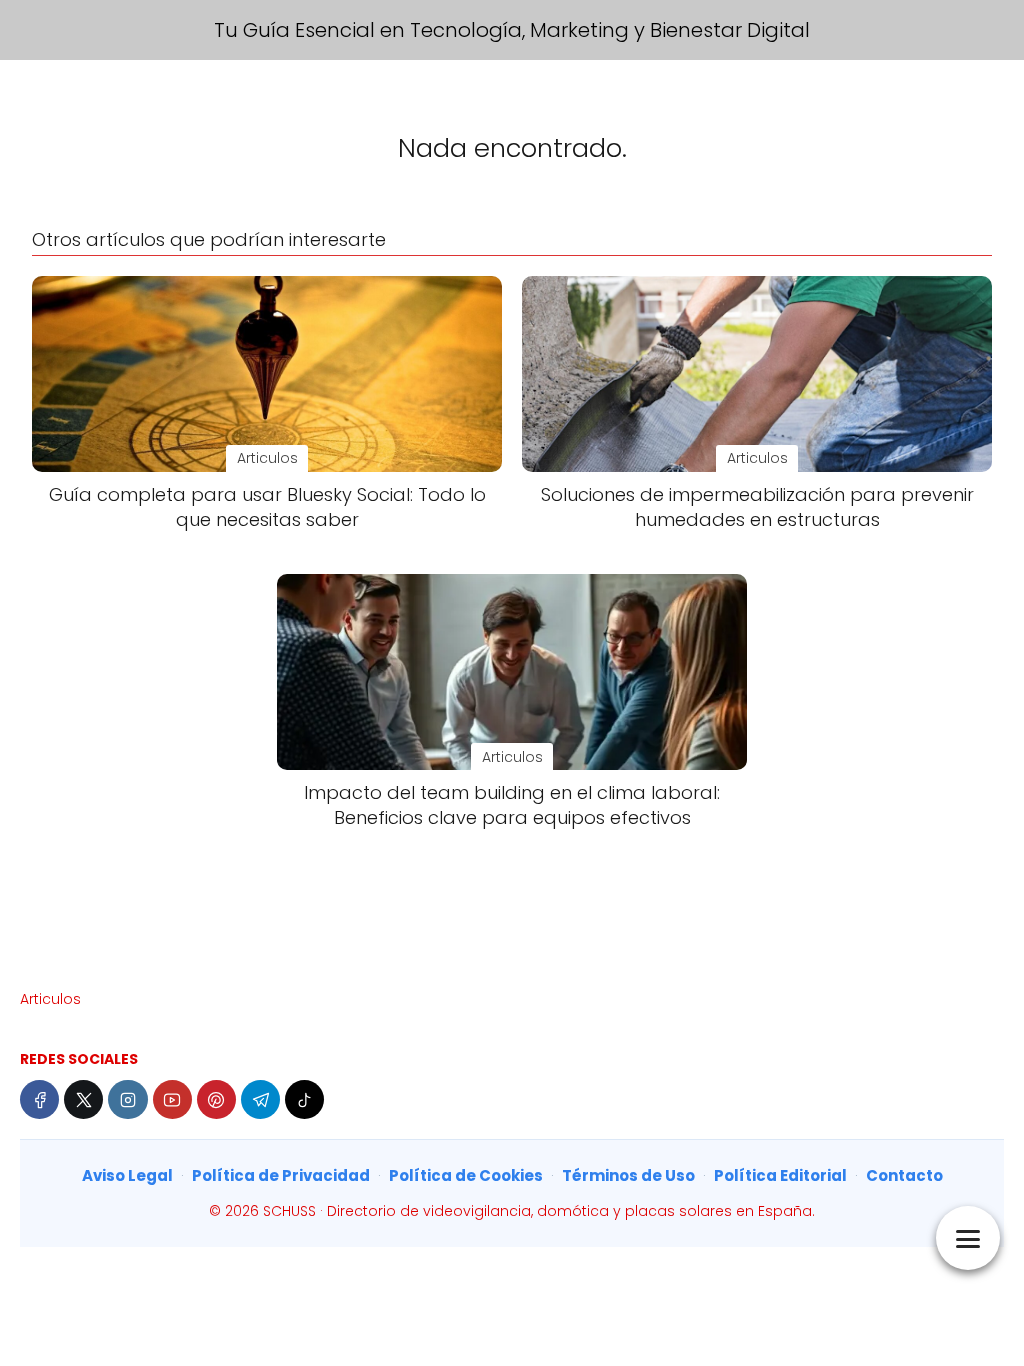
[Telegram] (260, 1099)
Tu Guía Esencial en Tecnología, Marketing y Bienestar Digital (512, 30)
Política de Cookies (466, 1175)
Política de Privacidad (281, 1175)
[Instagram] (127, 1099)
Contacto (904, 1175)
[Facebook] (39, 1099)
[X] (83, 1099)
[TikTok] (304, 1099)
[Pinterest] (216, 1099)
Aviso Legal (127, 1175)
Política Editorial (780, 1175)
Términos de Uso (628, 1175)
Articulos (50, 999)
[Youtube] (172, 1099)
